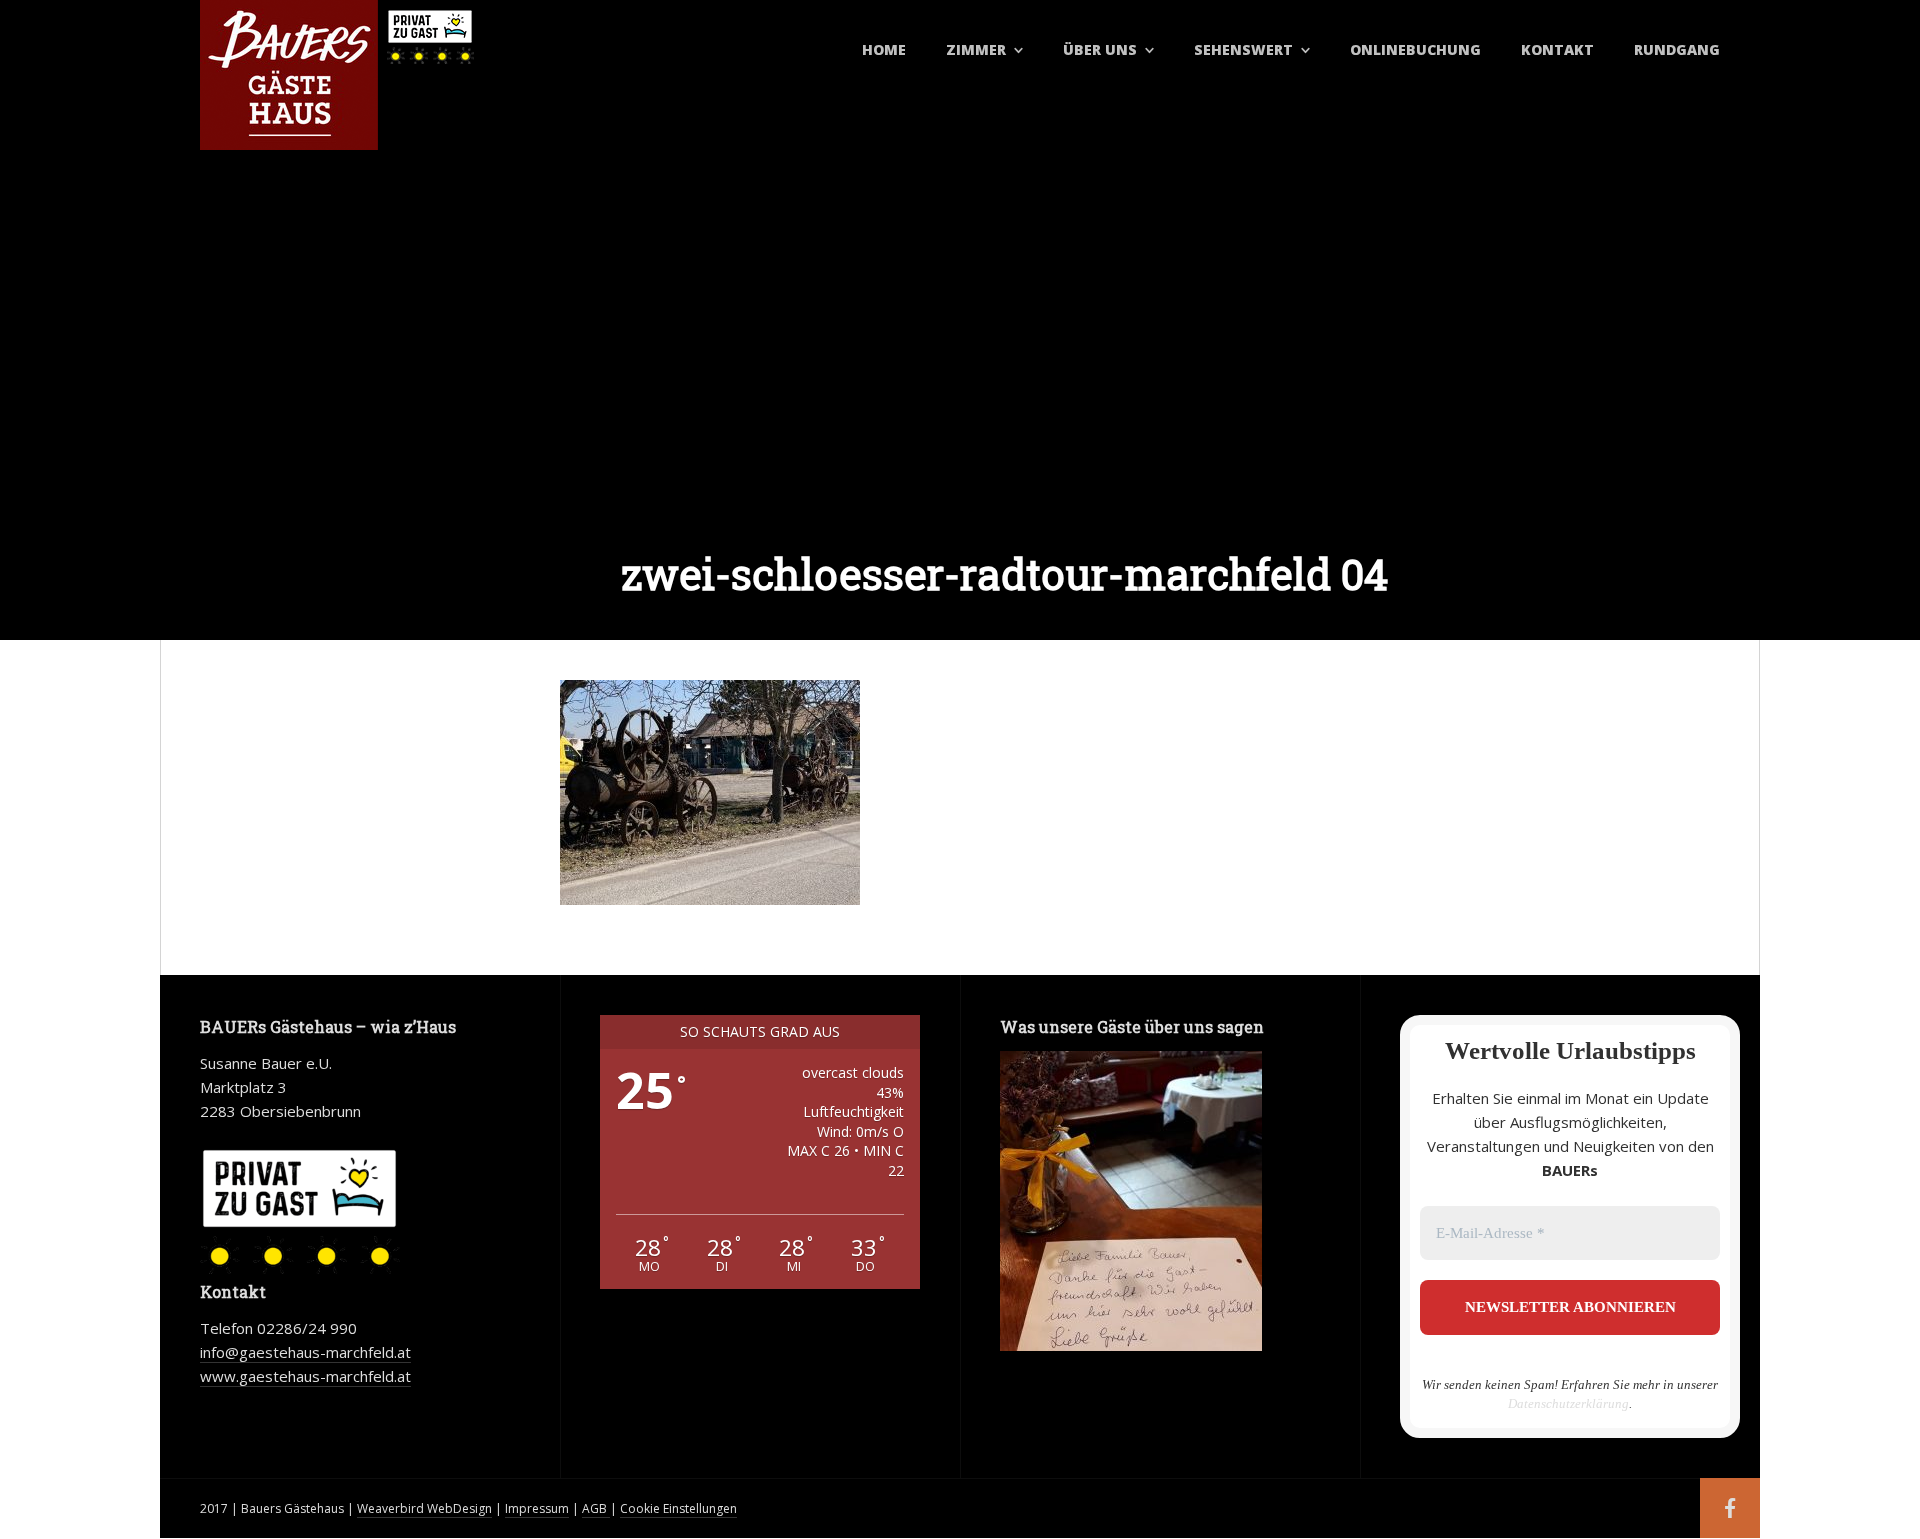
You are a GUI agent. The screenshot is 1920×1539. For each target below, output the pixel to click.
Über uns (1100, 49)
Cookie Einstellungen (678, 1508)
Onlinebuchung (1415, 49)
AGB (596, 1508)
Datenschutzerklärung (1568, 1403)
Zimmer (976, 49)
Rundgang (1677, 49)
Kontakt (1557, 49)
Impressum (537, 1508)
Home (884, 49)
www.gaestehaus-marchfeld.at (305, 1376)
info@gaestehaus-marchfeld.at (305, 1352)
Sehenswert (1243, 49)
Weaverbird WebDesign (424, 1508)
